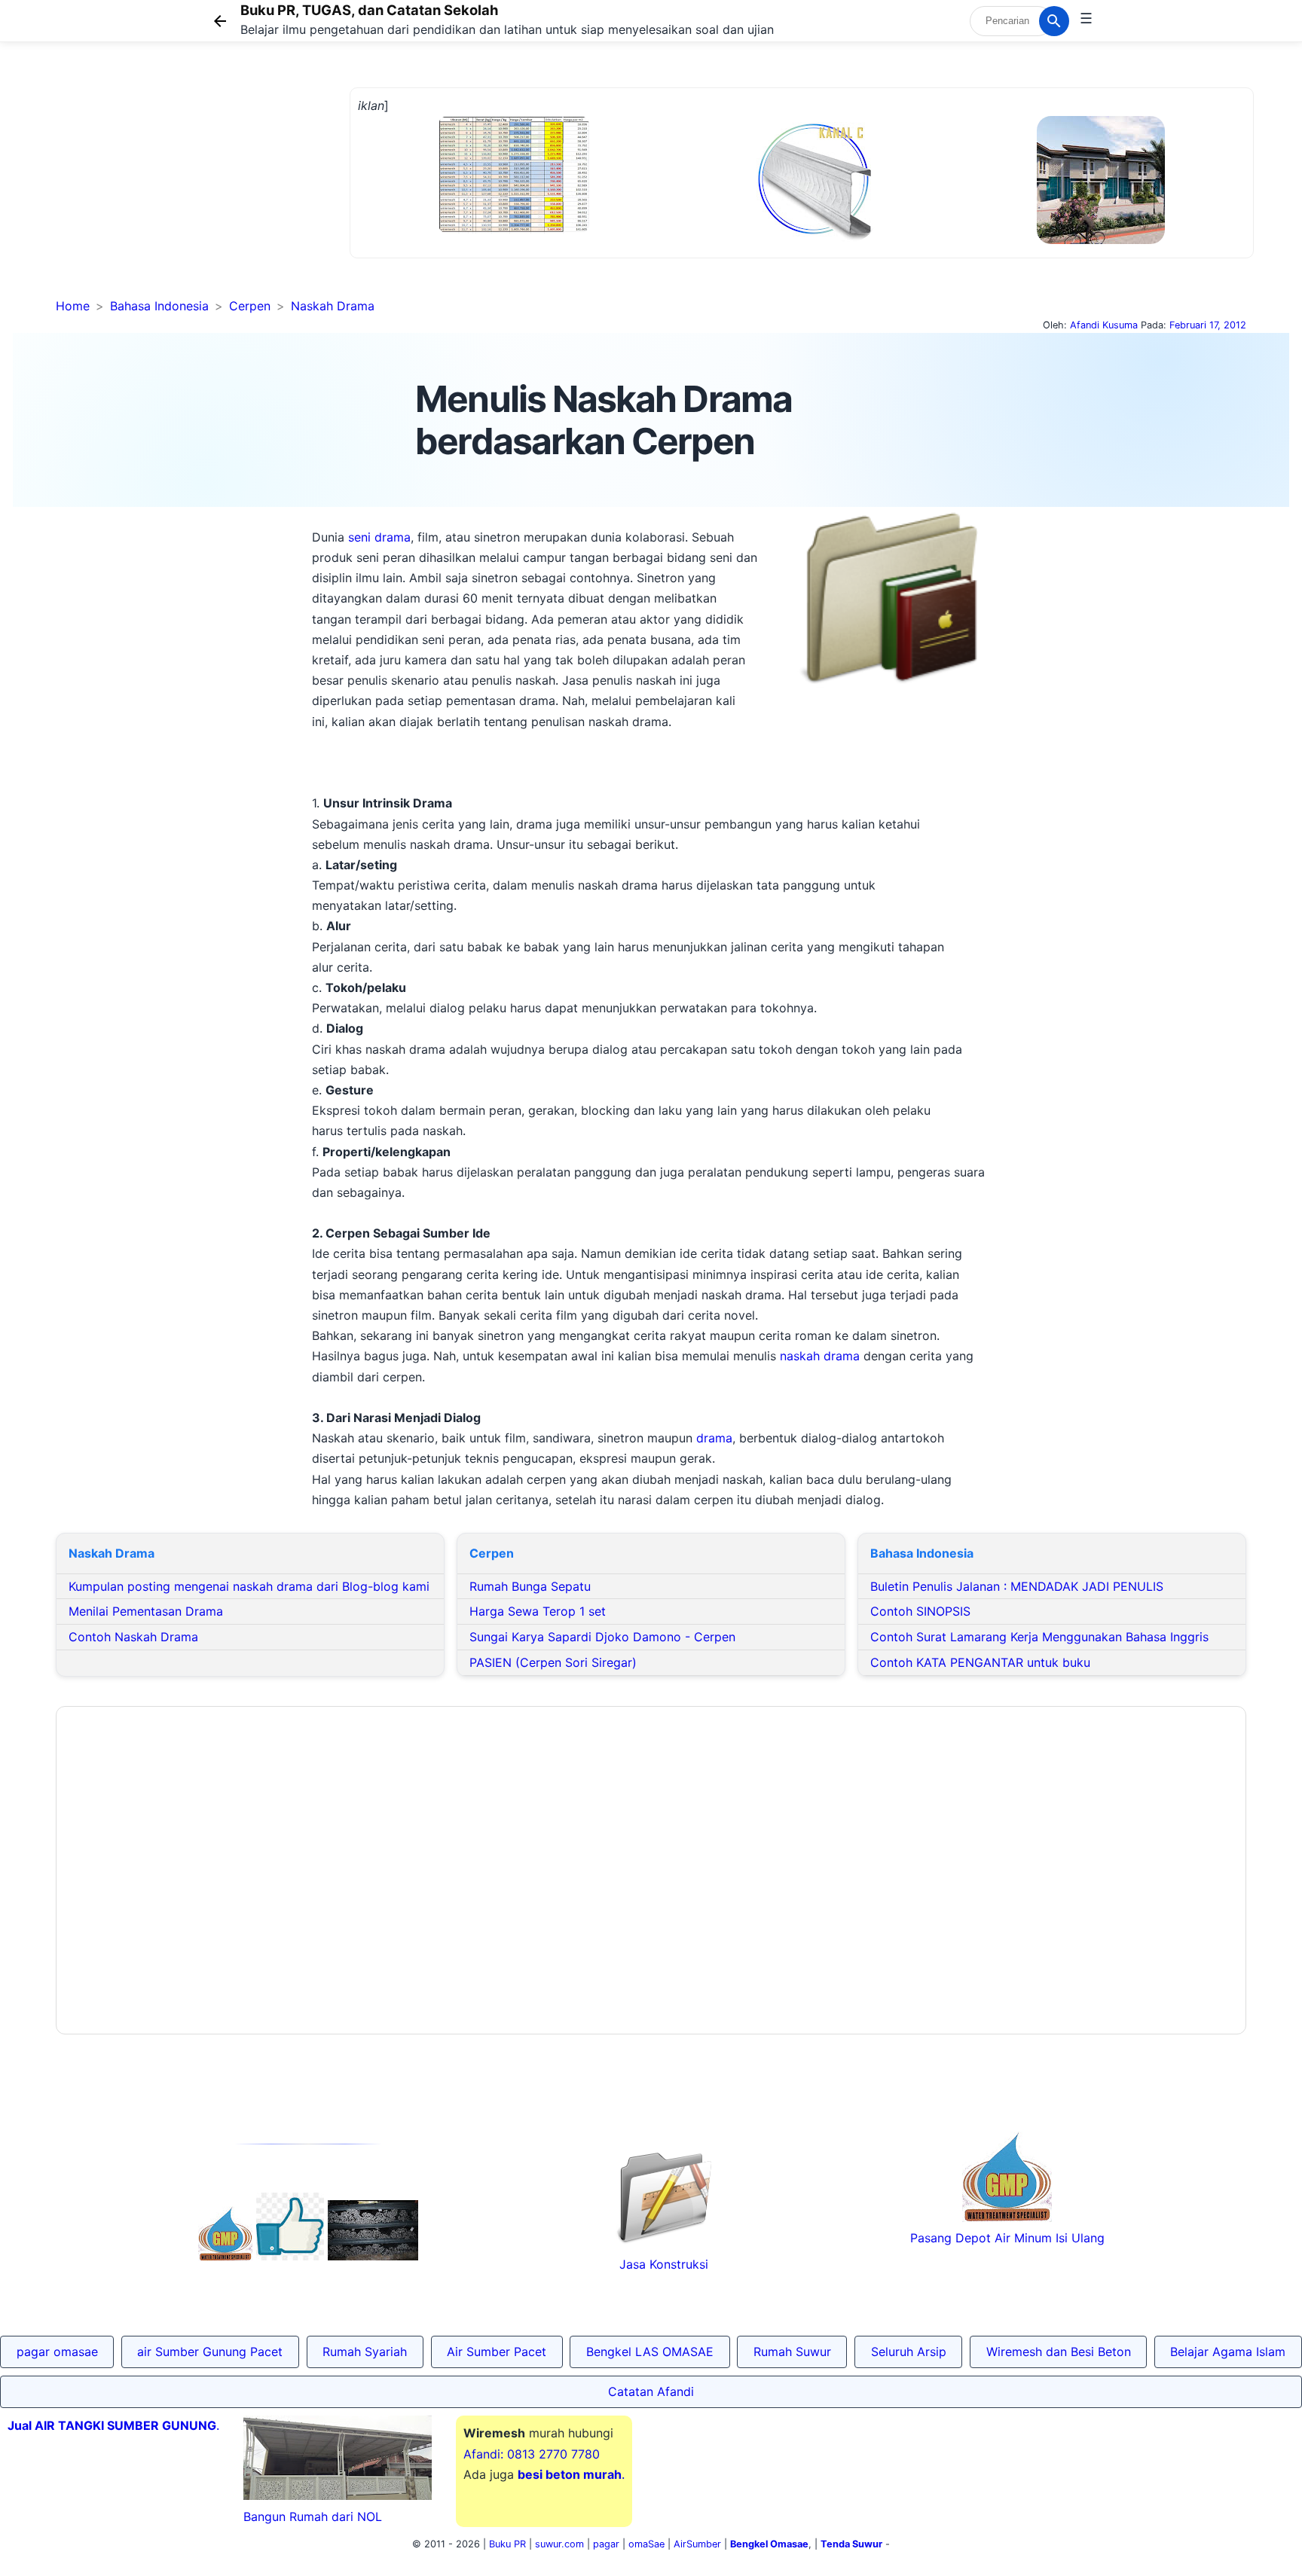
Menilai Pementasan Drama (146, 1611)
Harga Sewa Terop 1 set (538, 1611)
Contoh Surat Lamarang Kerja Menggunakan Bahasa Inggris (1039, 1637)
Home (73, 306)
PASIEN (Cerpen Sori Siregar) (553, 1662)
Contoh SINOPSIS (920, 1611)
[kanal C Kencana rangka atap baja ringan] (813, 237)
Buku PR (507, 2544)
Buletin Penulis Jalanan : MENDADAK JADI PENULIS (1017, 1586)
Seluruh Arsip (909, 2352)
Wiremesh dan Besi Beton (1059, 2352)
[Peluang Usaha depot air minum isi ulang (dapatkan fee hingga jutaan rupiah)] (225, 2256)
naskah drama (818, 1356)
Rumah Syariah (365, 2352)
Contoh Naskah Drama (133, 1637)
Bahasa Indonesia (159, 306)
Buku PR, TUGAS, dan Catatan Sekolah (369, 10)
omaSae (646, 2544)
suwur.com (559, 2544)
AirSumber (697, 2544)
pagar (606, 2544)
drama (714, 1438)
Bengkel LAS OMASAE (650, 2352)
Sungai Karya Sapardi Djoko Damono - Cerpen (602, 1637)
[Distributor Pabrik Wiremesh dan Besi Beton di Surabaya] (373, 2256)
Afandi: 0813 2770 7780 (532, 2454)
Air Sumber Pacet (497, 2352)
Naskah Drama (333, 306)
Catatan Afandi (651, 2391)
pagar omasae (57, 2352)
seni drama (379, 537)
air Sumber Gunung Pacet (210, 2352)
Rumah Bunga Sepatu (530, 1586)
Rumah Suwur (792, 2352)
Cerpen (250, 306)
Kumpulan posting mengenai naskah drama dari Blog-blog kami (249, 1586)
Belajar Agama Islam (1228, 2352)
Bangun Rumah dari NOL (313, 2516)
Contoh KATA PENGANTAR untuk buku (980, 1662)
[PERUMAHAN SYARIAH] (290, 2256)
